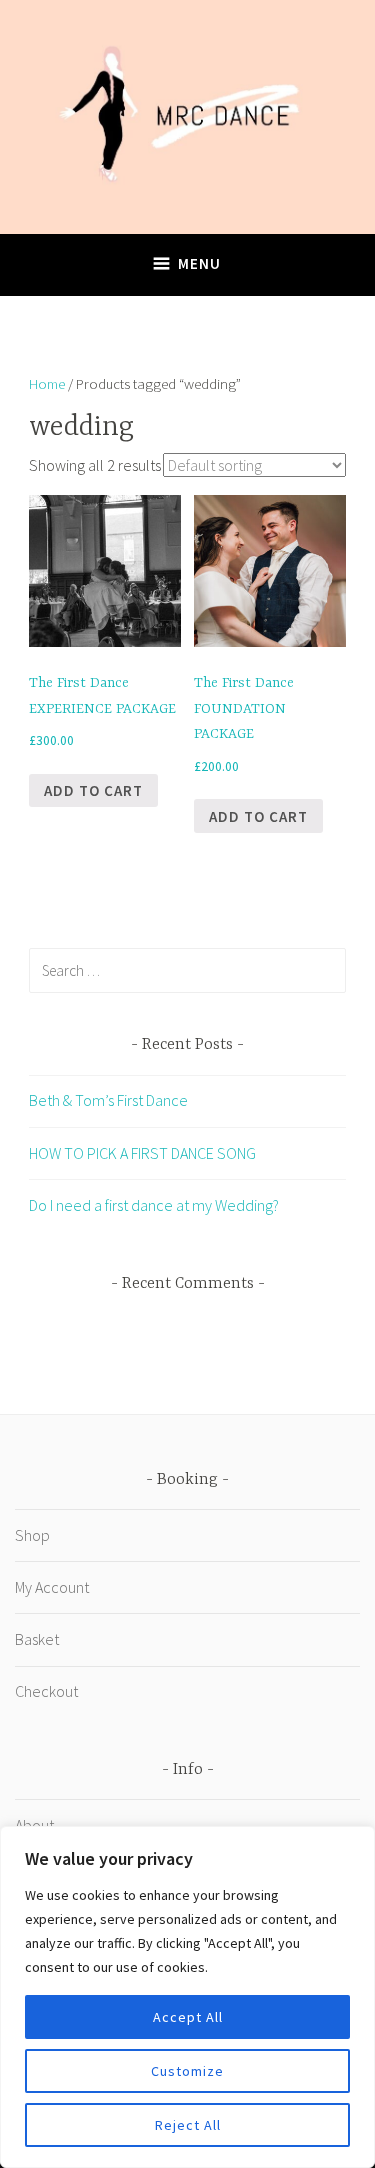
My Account (52, 1587)
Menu (199, 263)
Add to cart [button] (93, 790)
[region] (187, 1997)
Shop (32, 1535)
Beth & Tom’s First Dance (108, 1100)
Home (47, 384)
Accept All (188, 2017)
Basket (37, 1639)
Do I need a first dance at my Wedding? (154, 1205)
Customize (187, 2071)
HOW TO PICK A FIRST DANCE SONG (142, 1153)
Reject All (188, 2125)
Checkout (46, 1691)
